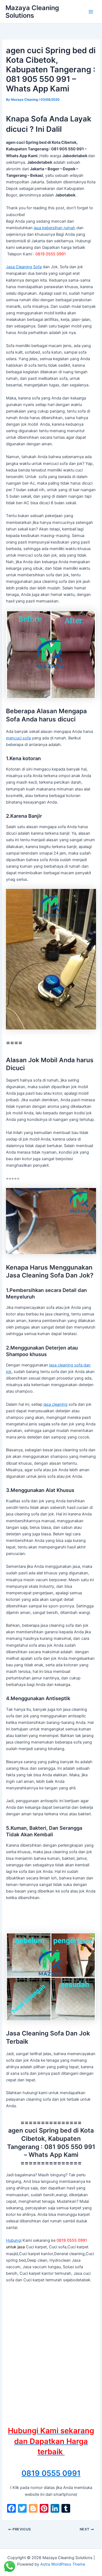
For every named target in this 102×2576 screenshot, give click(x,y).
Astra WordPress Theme (63, 2564)
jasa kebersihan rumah (55, 228)
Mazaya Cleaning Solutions (32, 12)
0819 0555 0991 (51, 2473)
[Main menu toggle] (91, 12)
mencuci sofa (18, 738)
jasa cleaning (55, 1404)
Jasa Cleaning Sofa (24, 267)
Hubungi (14, 2240)
